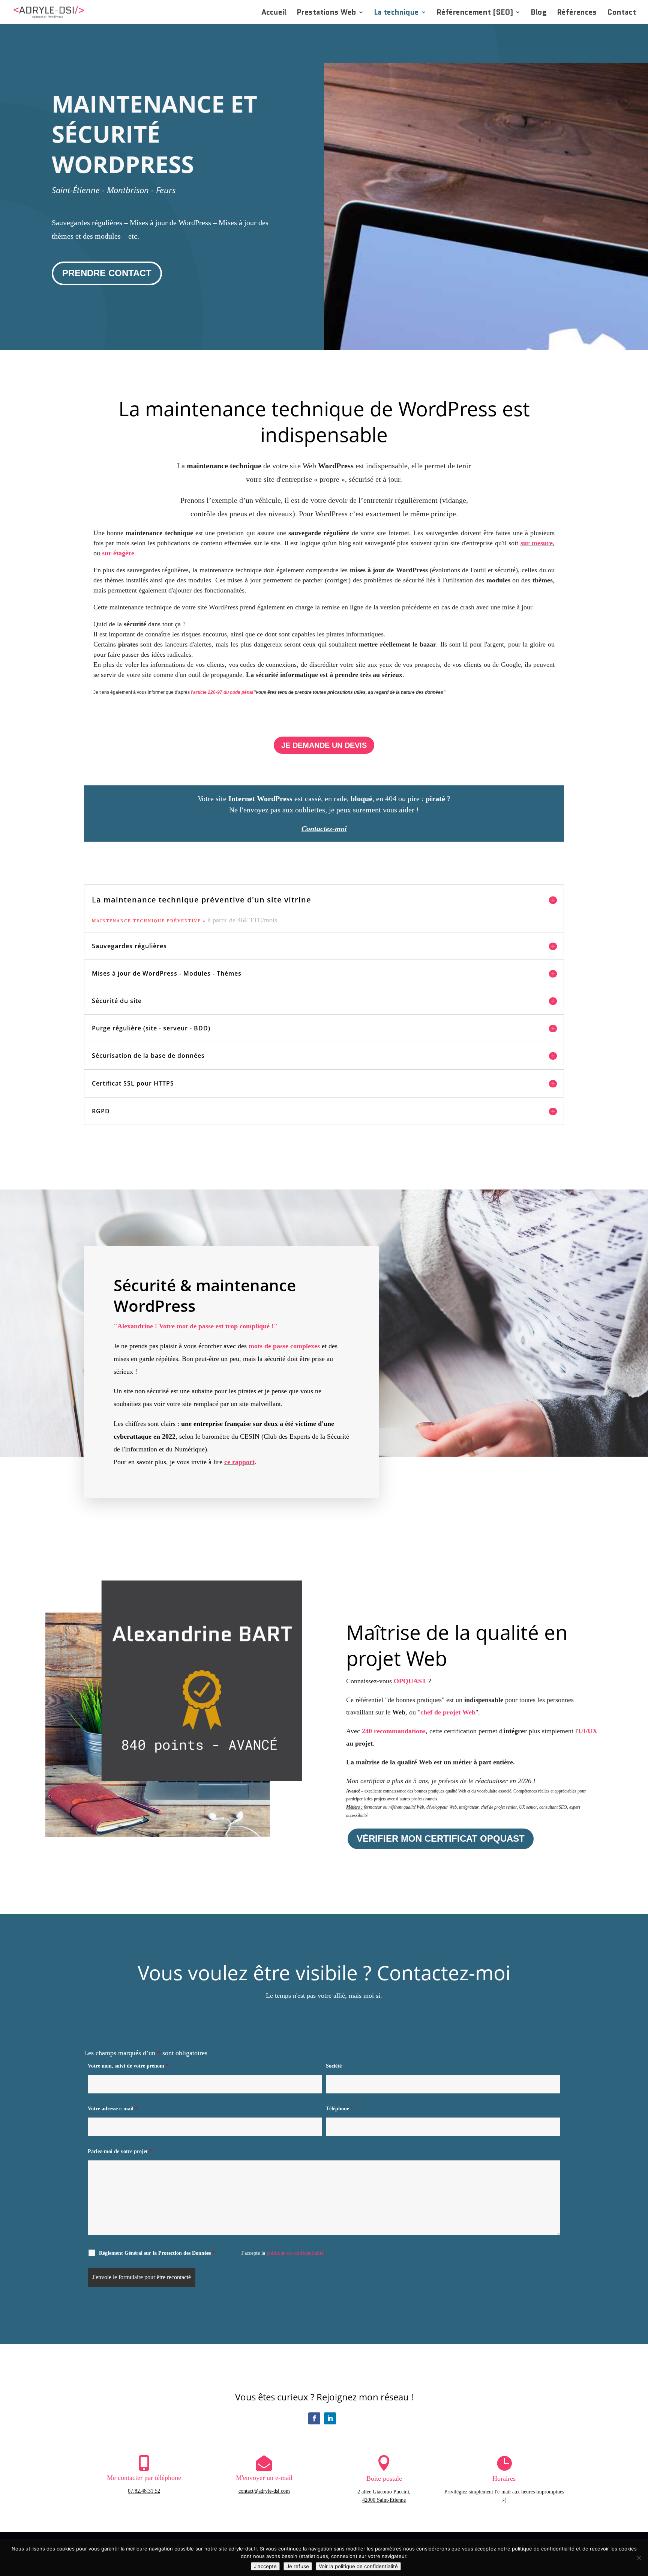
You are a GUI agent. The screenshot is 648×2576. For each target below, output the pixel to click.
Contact (622, 13)
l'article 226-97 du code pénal (222, 692)
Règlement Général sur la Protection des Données (157, 2253)
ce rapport (239, 1462)
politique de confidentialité (295, 2253)
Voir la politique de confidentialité (358, 2566)
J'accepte (265, 2566)
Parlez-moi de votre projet (120, 2151)
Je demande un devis (324, 745)
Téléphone (340, 2109)
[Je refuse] (639, 2558)
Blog (539, 13)
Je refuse (298, 2566)
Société (334, 2066)
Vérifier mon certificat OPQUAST (441, 1838)
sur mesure (537, 543)
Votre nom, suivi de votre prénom (128, 2066)
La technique (396, 13)
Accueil (274, 13)
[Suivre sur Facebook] (314, 2418)
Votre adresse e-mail (113, 2109)
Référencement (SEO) (475, 13)
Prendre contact (107, 273)
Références (577, 13)
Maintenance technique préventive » (150, 921)
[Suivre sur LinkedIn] (330, 2418)
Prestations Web (326, 13)
